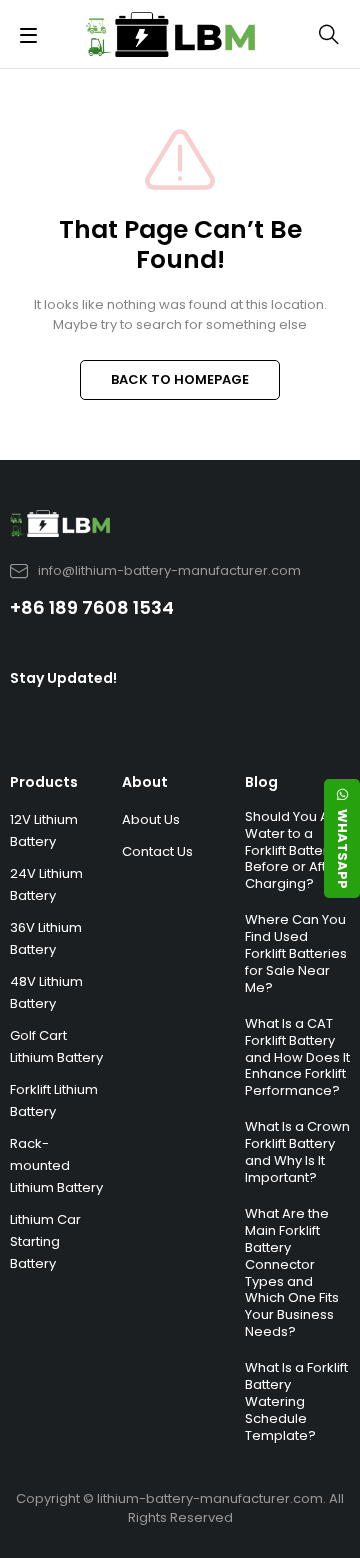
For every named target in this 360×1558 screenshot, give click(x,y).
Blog (261, 782)
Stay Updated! (63, 678)
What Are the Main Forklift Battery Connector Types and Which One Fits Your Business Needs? (292, 1272)
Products (44, 782)
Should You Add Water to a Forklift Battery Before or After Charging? (296, 850)
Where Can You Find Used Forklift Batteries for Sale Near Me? (296, 953)
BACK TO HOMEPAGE (180, 379)
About (145, 782)
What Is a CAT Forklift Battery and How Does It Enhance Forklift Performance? (297, 1057)
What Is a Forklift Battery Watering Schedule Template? (296, 1401)
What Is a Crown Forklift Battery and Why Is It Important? (297, 1152)
